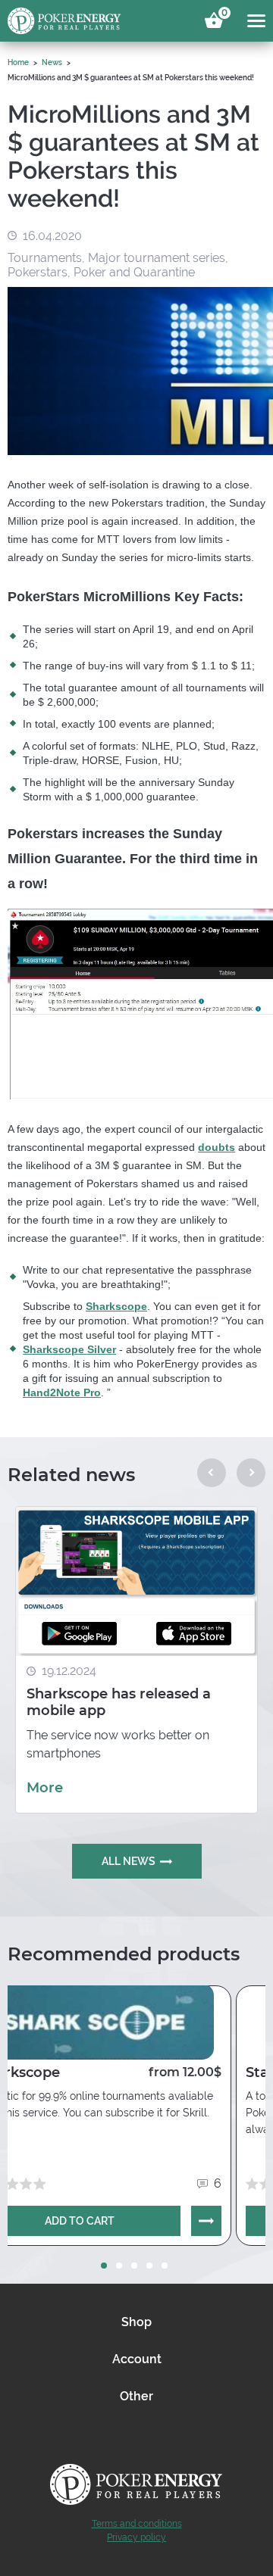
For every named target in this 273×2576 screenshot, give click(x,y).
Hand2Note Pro (62, 1392)
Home (18, 62)
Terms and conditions (137, 2524)
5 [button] (165, 2266)
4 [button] (149, 2266)
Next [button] (251, 1473)
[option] (136, 1660)
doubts (217, 1147)
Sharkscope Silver (69, 1349)
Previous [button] (212, 1473)
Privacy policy (136, 2537)
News (52, 62)
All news (129, 1861)
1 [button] (104, 2266)
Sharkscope (116, 1306)
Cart (222, 15)
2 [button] (119, 2266)
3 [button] (134, 2266)
